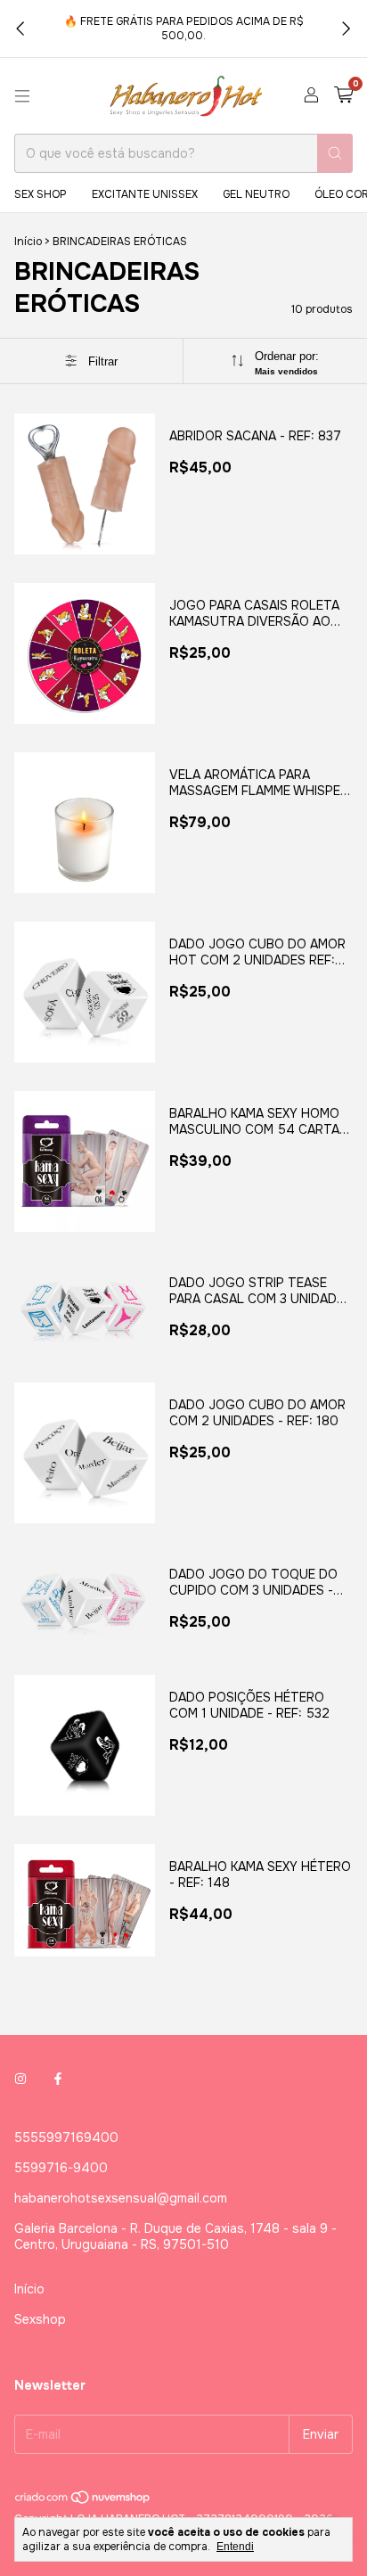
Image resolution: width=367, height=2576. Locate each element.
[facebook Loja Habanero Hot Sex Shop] (58, 2079)
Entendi (235, 2547)
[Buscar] (335, 153)
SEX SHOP (41, 194)
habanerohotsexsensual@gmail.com (121, 2198)
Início (28, 242)
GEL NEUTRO (256, 194)
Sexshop (40, 2319)
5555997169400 (66, 2137)
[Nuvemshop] (83, 2501)
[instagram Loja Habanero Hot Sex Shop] (20, 2079)
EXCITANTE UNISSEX (145, 194)
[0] (343, 96)
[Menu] (22, 96)
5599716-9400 (61, 2168)
